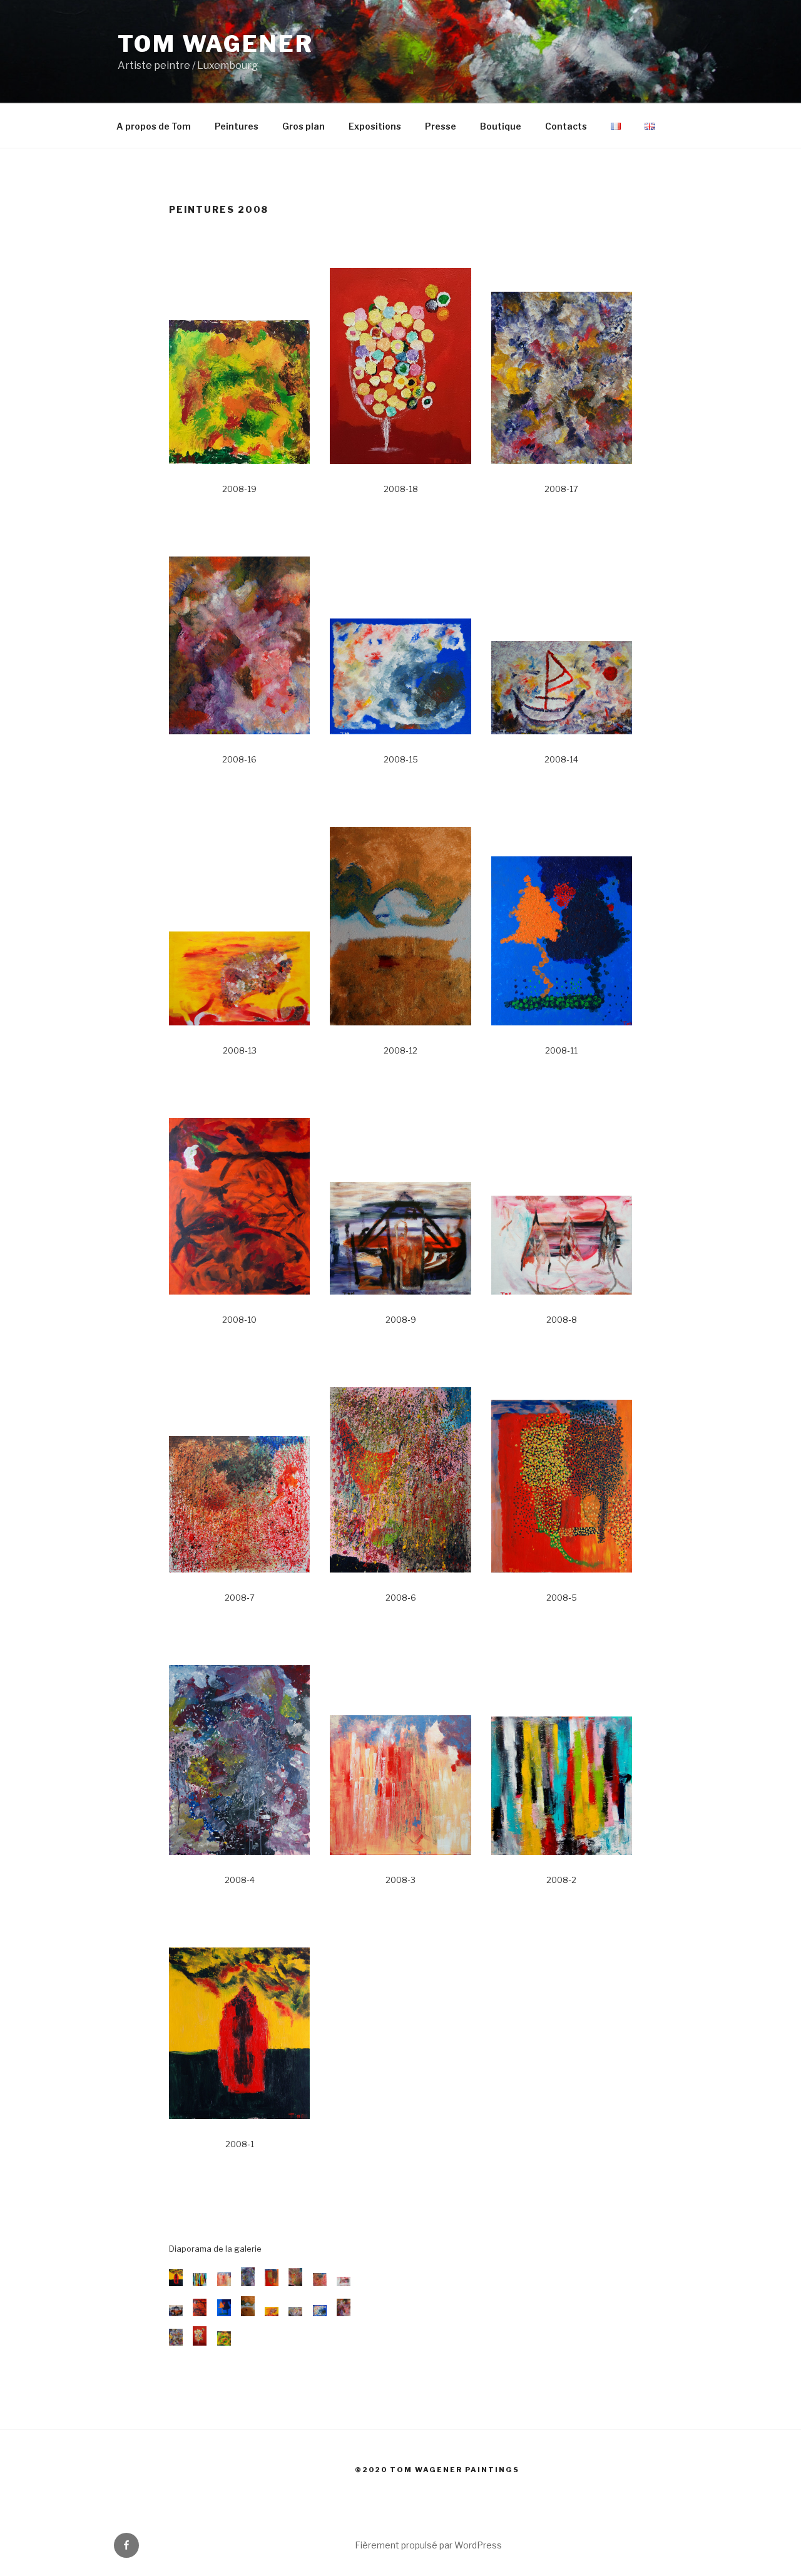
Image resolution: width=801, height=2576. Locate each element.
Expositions (375, 126)
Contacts (566, 126)
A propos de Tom (154, 126)
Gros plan (304, 126)
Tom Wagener (216, 44)
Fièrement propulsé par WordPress (428, 2545)
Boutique (501, 126)
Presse (441, 126)
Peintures (237, 126)
